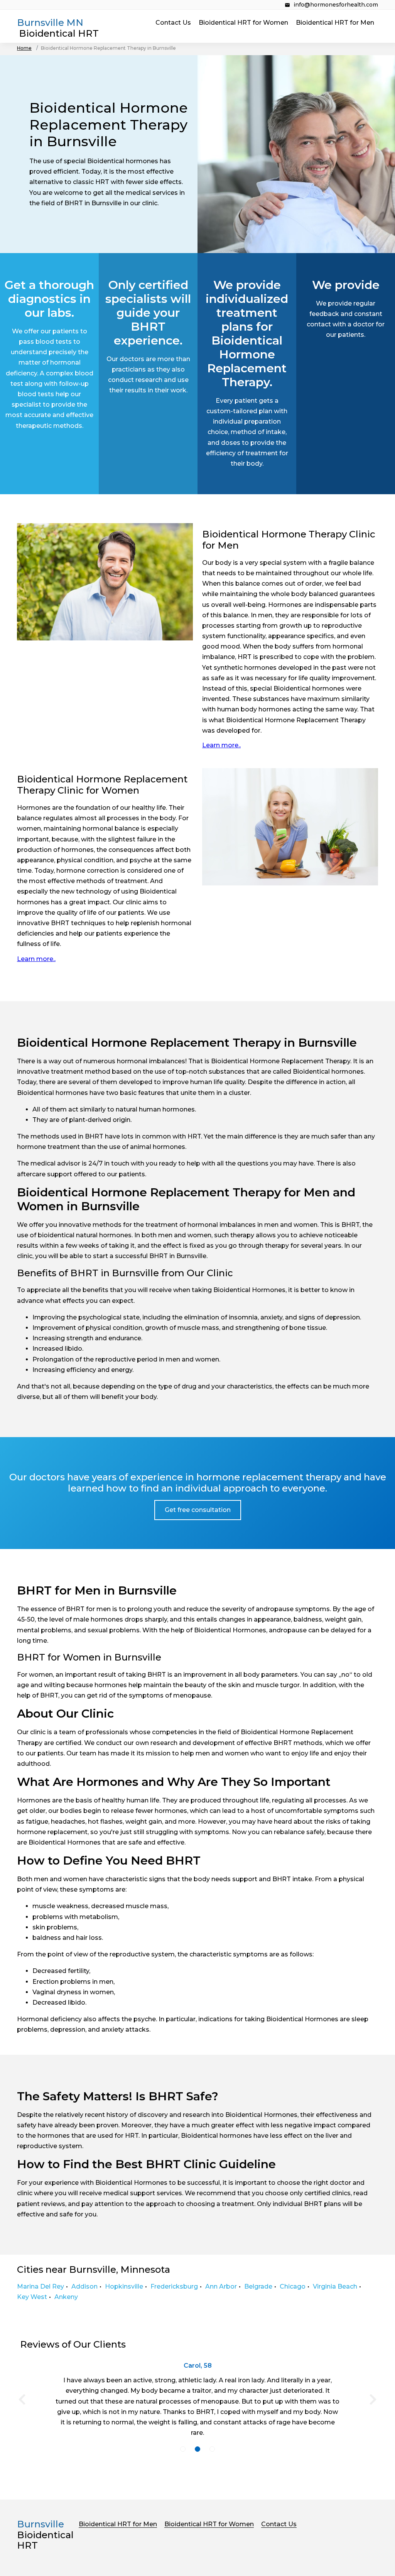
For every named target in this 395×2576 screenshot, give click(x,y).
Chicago (293, 2286)
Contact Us (173, 23)
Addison (84, 2286)
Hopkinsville (124, 2286)
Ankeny (66, 2297)
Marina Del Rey (41, 2286)
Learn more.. (221, 745)
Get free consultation (198, 1510)
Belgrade (258, 2286)
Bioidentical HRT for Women (243, 23)
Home (24, 48)
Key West (32, 2297)
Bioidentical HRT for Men (335, 23)
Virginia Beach (335, 2286)
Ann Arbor (221, 2286)
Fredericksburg (174, 2286)
